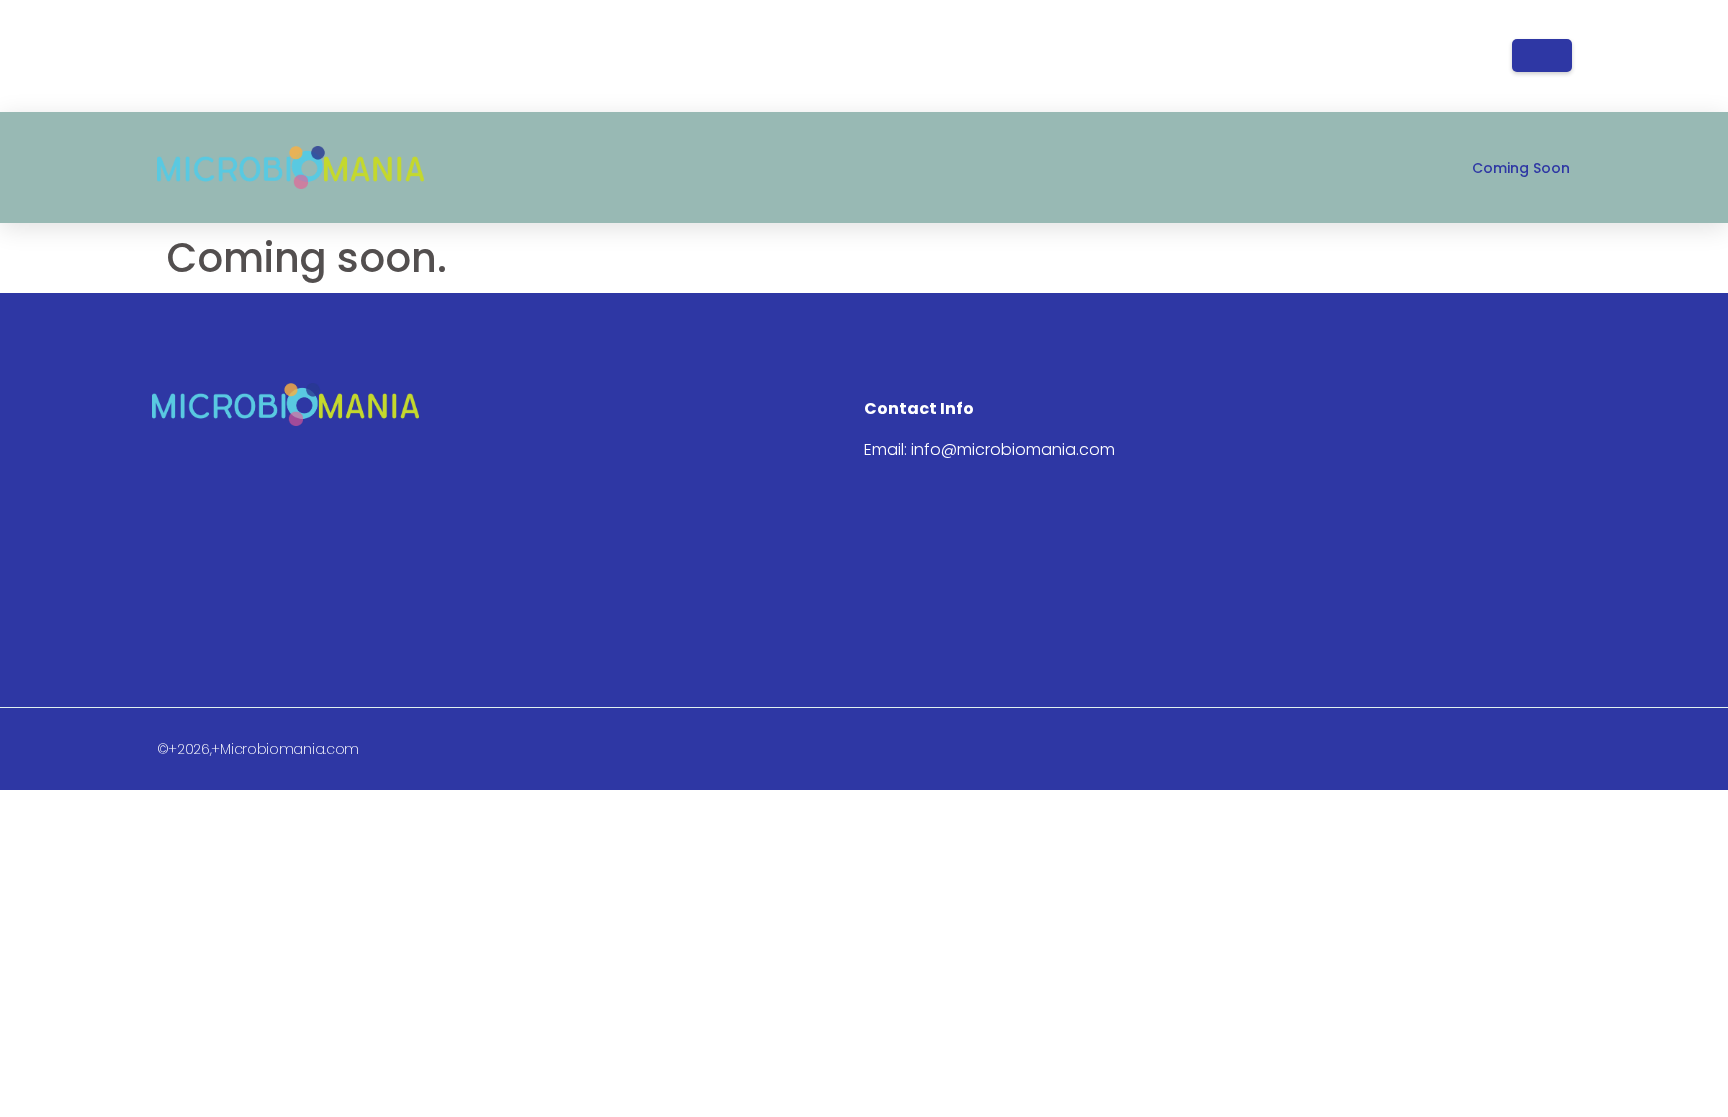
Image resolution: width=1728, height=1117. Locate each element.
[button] (1542, 55)
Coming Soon (1521, 168)
